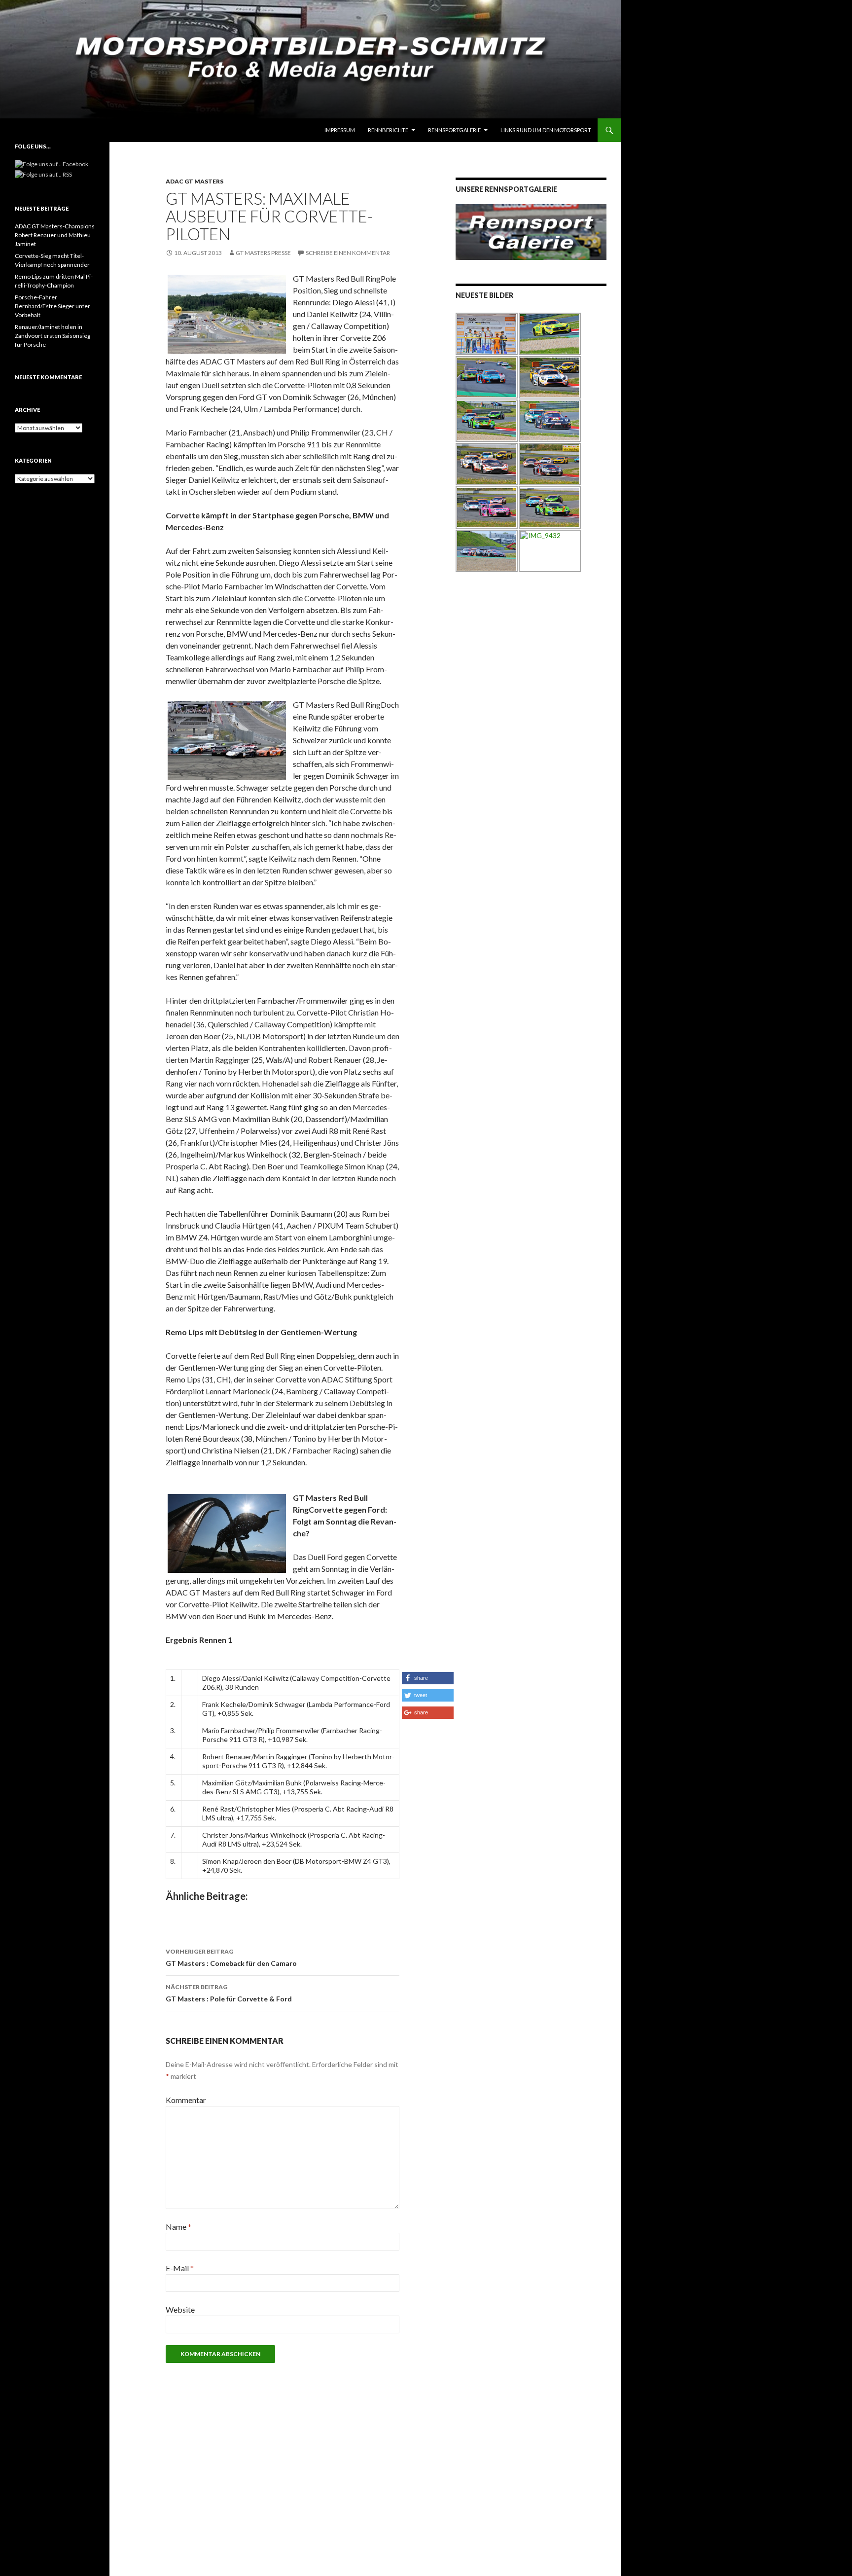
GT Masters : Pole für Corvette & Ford (229, 1993)
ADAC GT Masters (195, 181)
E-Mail (180, 2268)
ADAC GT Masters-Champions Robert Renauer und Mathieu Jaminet (55, 235)
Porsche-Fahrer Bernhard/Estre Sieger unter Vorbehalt (53, 306)
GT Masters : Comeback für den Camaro (231, 1958)
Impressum (340, 130)
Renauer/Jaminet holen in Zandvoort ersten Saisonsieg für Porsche (53, 336)
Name (178, 2227)
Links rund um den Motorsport (546, 130)
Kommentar (186, 2100)
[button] (428, 1678)
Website (180, 2309)
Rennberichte (388, 130)
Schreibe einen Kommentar (348, 253)
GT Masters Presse (263, 253)
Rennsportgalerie (454, 130)
